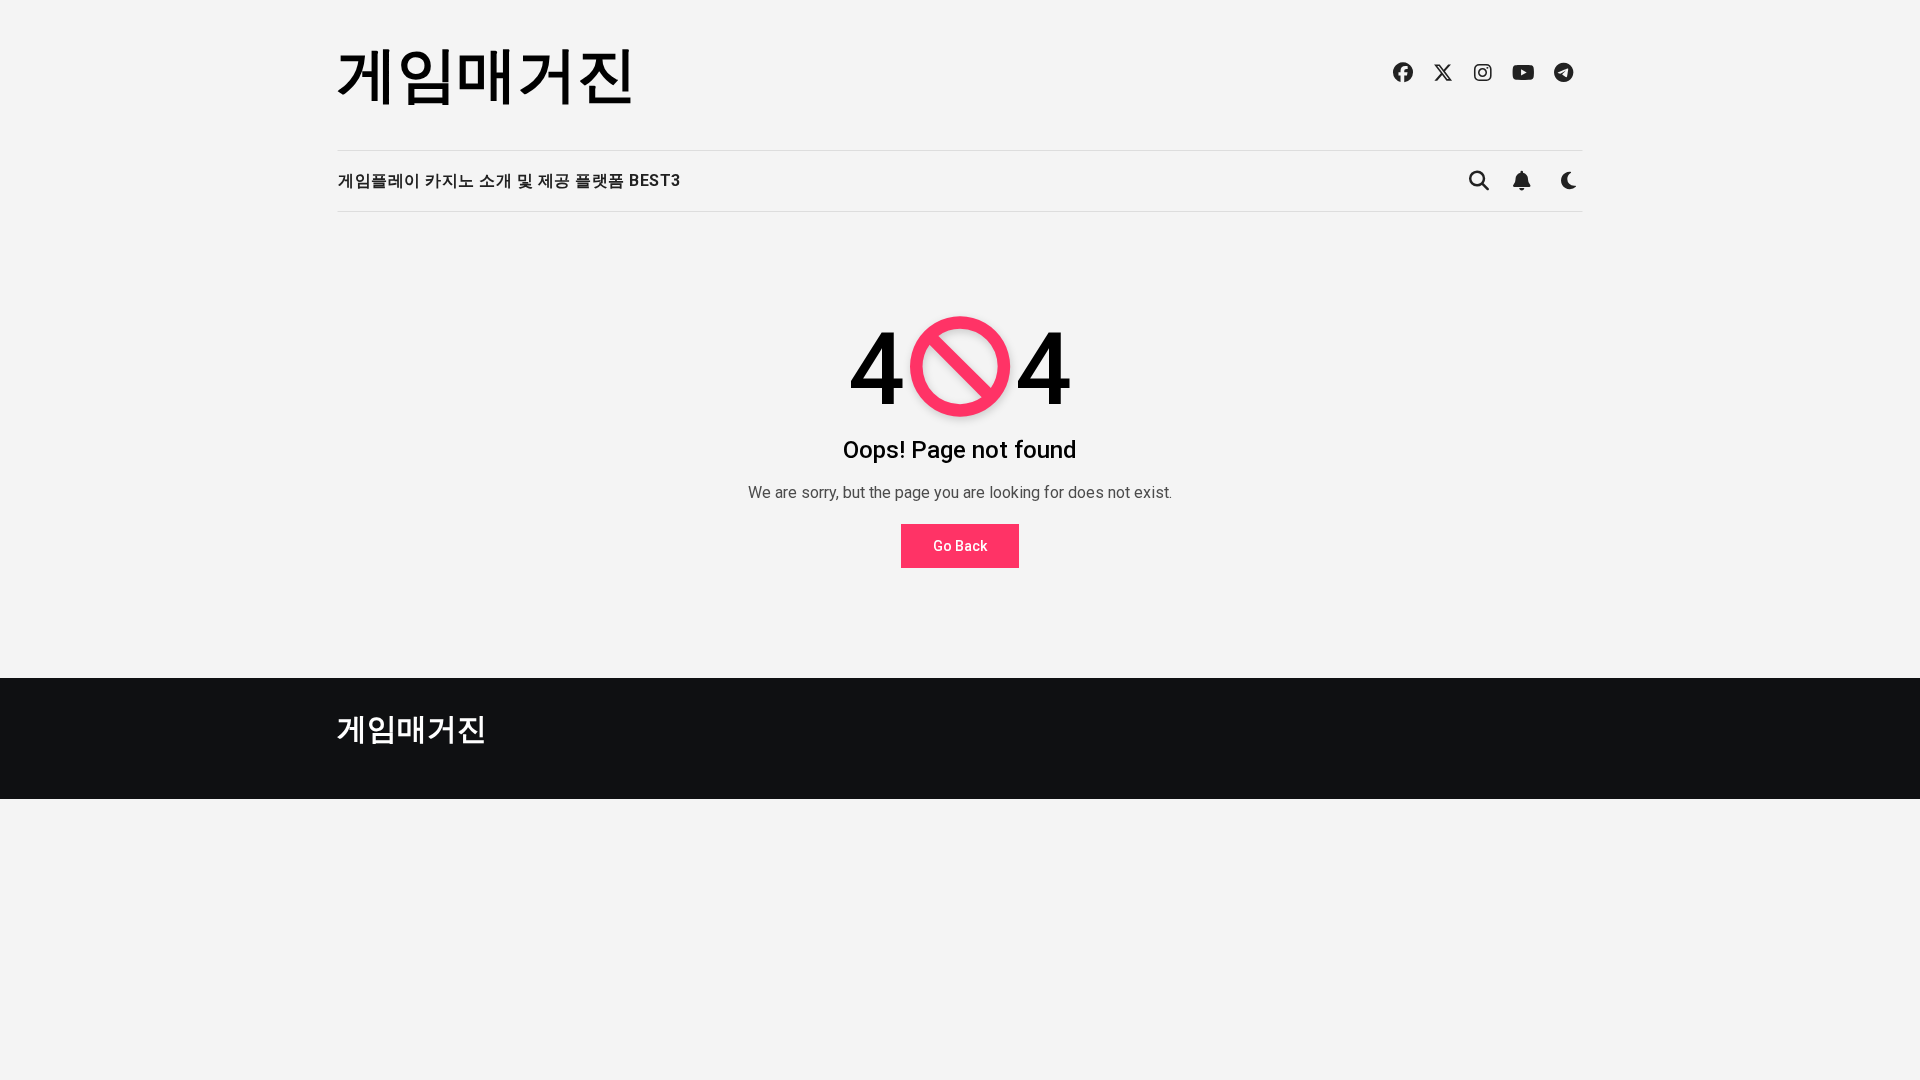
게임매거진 (487, 74)
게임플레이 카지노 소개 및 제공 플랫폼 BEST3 (509, 180)
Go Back (960, 546)
